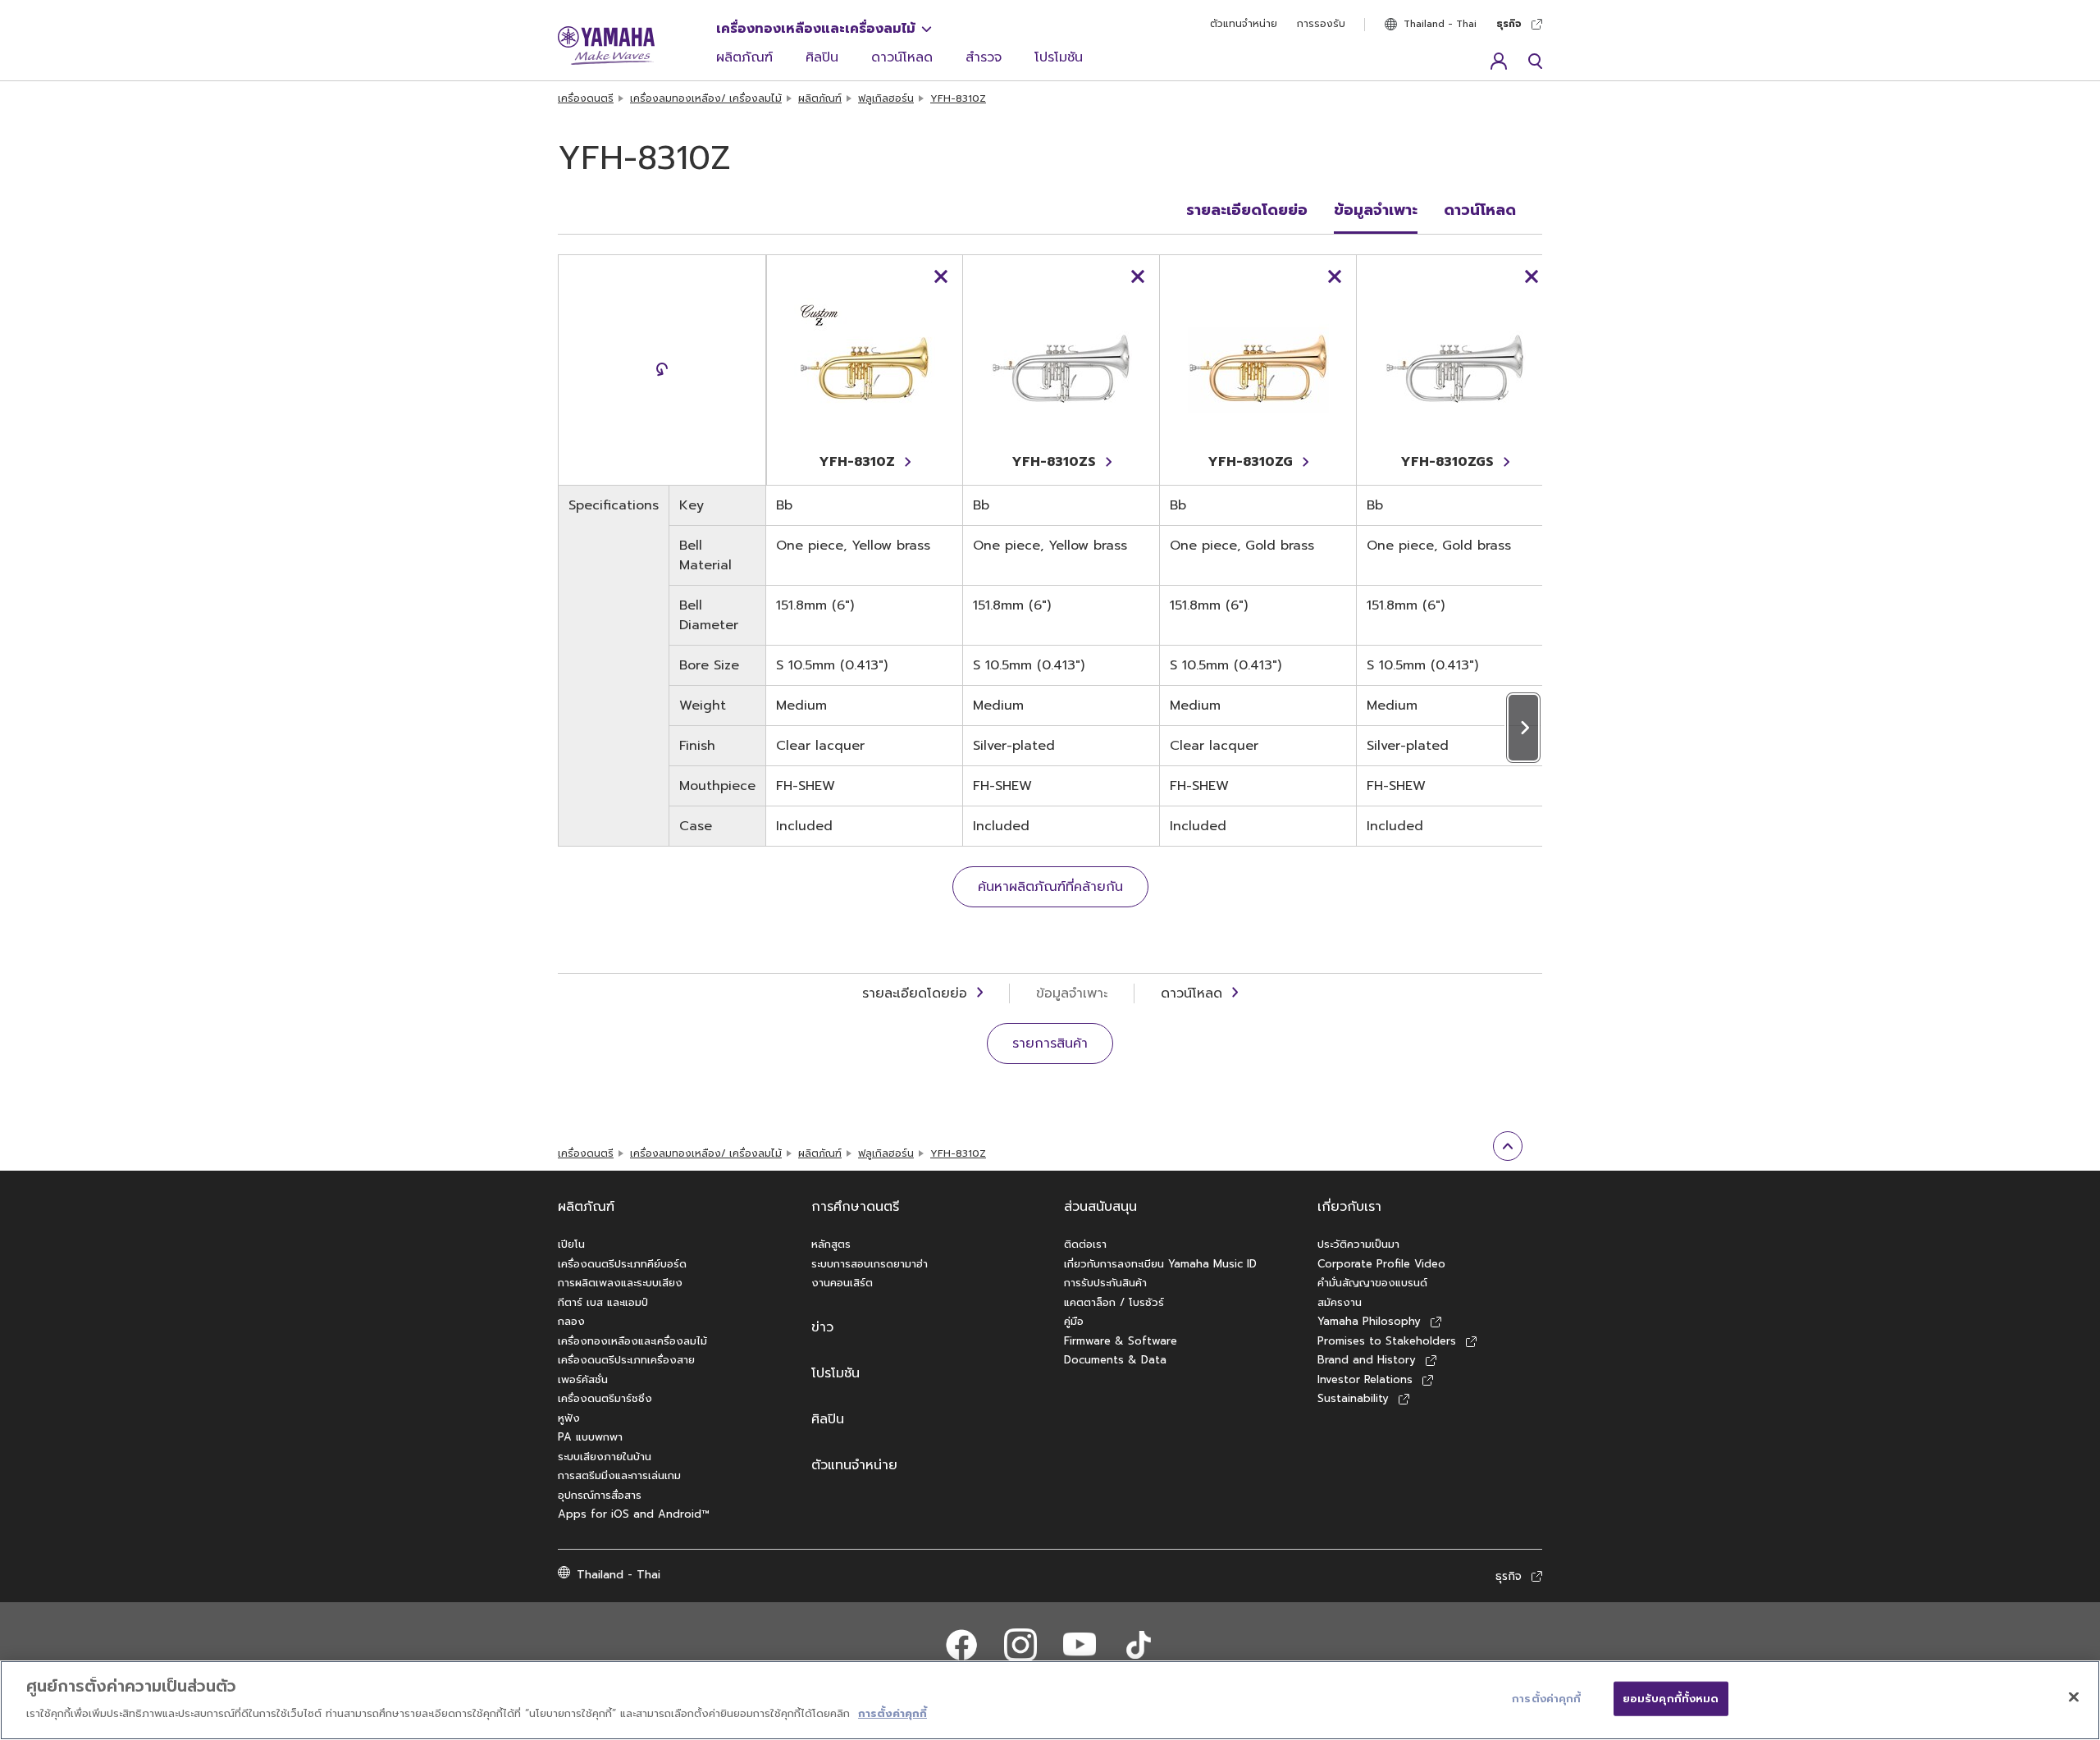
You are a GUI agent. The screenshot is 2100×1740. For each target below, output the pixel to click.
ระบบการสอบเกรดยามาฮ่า (870, 1264)
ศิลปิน (822, 57)
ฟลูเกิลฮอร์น (886, 98)
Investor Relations (1365, 1379)
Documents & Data (1115, 1360)
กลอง (571, 1321)
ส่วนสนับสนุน (1100, 1207)
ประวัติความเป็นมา (1358, 1244)
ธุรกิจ (1509, 24)
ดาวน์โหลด (902, 57)
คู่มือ (1074, 1321)
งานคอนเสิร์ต (842, 1283)
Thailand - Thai (1440, 24)
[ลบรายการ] (941, 276)
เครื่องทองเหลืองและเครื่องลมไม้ (816, 29)
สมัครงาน (1340, 1302)
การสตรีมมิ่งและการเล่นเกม (619, 1475)
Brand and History (1367, 1360)
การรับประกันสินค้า (1105, 1283)
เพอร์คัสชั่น (583, 1379)
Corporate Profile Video (1381, 1264)
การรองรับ (1321, 24)
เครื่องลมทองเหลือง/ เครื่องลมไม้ (706, 98)
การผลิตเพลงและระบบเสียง (620, 1283)
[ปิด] (2074, 1697)
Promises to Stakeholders (1387, 1341)
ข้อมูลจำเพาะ (1376, 210)
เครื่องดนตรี (586, 98)
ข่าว (822, 1327)
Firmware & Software (1121, 1341)
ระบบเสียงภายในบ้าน (605, 1457)
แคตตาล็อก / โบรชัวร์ (1114, 1302)
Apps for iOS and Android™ (634, 1514)
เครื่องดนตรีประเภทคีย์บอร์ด (622, 1264)
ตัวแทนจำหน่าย (1244, 24)
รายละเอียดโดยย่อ (1247, 210)
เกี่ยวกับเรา (1349, 1207)
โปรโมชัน (1059, 57)
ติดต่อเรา (1085, 1244)
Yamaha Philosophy (1369, 1321)
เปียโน (571, 1244)
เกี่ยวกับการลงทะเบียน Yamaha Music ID (1160, 1264)
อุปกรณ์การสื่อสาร (600, 1495)
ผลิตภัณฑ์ (744, 57)
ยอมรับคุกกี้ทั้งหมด (1671, 1699)
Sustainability (1353, 1398)
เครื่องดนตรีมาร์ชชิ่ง (605, 1398)
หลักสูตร (831, 1244)
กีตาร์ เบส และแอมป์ (603, 1302)
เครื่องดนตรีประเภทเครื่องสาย (626, 1360)
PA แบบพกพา (590, 1437)
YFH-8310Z (958, 98)
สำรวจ (984, 57)
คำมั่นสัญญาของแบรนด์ (1372, 1283)
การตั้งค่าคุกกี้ (892, 1713)
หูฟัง (569, 1418)
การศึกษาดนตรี (855, 1207)
